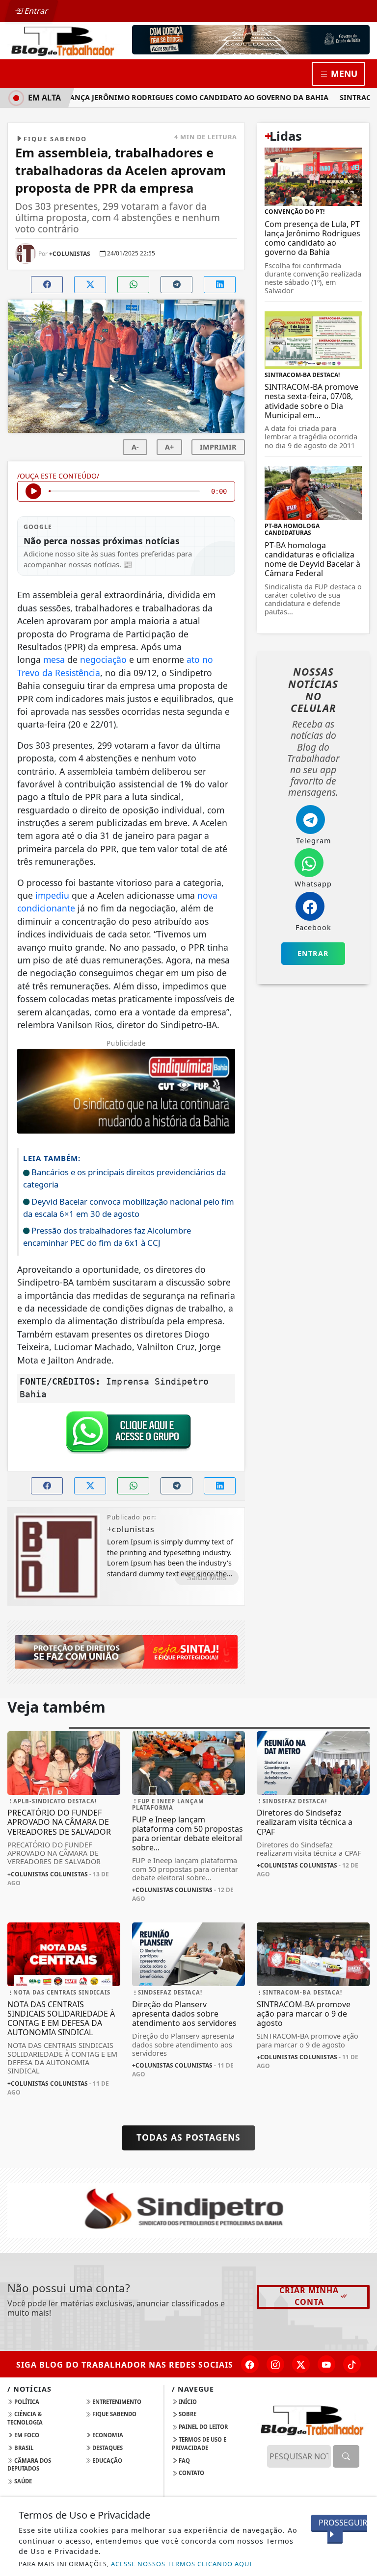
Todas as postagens (188, 2137)
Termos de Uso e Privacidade (199, 2444)
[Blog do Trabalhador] (64, 40)
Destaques (107, 2448)
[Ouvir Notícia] (33, 491)
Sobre (187, 2414)
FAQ (184, 2461)
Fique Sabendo (114, 2414)
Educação (107, 2461)
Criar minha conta (309, 2296)
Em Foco (26, 2435)
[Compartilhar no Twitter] (90, 285)
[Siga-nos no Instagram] (275, 2364)
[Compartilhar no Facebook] (47, 285)
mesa (54, 659)
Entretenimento (116, 2402)
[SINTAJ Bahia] (126, 1651)
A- (135, 447)
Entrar (35, 11)
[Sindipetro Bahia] (188, 2210)
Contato (191, 2473)
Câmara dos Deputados (29, 2465)
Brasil (23, 2448)
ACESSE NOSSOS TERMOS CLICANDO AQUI (181, 2564)
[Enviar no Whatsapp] (133, 285)
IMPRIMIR (218, 447)
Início (187, 2402)
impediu (52, 895)
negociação (103, 659)
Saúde (22, 2481)
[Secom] (251, 40)
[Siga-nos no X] (301, 2364)
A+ (169, 447)
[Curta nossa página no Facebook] (250, 2364)
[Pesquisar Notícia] (346, 2456)
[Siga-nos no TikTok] (352, 2364)
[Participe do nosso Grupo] (126, 1435)
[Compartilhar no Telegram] (176, 285)
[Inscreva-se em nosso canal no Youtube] (326, 2364)
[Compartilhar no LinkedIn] (220, 285)
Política (26, 2402)
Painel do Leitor (202, 2427)
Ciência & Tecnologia (25, 2418)
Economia (107, 2435)
